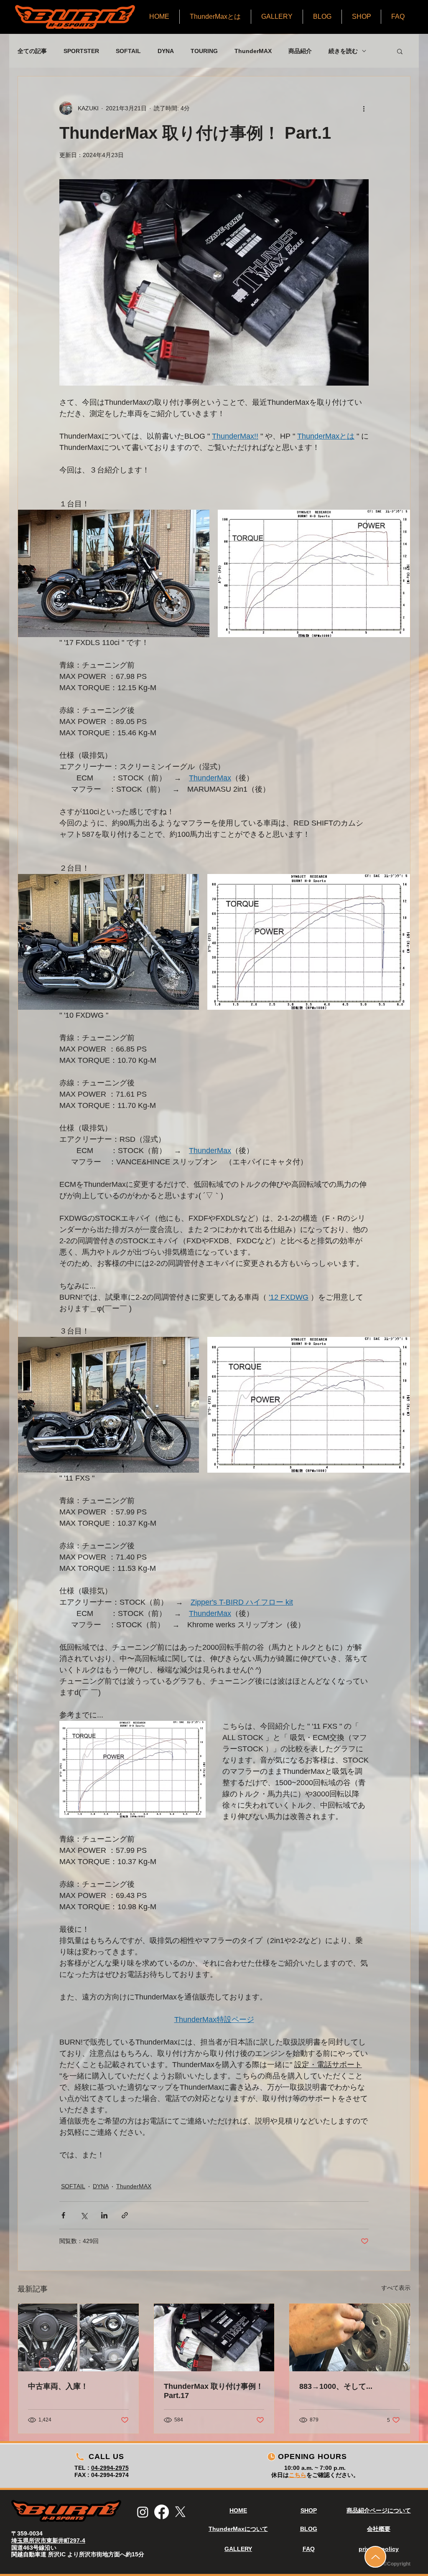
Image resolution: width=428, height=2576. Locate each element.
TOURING (204, 51)
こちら (298, 2475)
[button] (400, 51)
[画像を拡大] (114, 573)
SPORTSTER (81, 51)
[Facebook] (162, 2512)
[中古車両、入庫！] (78, 2337)
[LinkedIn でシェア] (104, 2215)
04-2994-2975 (110, 2468)
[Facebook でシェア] (63, 2215)
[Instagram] (143, 2512)
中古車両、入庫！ (58, 2386)
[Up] (375, 2557)
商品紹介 (300, 51)
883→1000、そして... (336, 2386)
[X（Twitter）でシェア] (84, 2215)
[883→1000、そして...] (350, 2337)
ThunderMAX (253, 51)
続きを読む (343, 51)
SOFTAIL (128, 51)
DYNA (166, 51)
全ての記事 (32, 51)
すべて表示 (396, 2288)
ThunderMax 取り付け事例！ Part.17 (214, 2391)
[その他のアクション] (364, 108)
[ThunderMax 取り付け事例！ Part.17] (214, 2337)
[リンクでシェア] (125, 2215)
